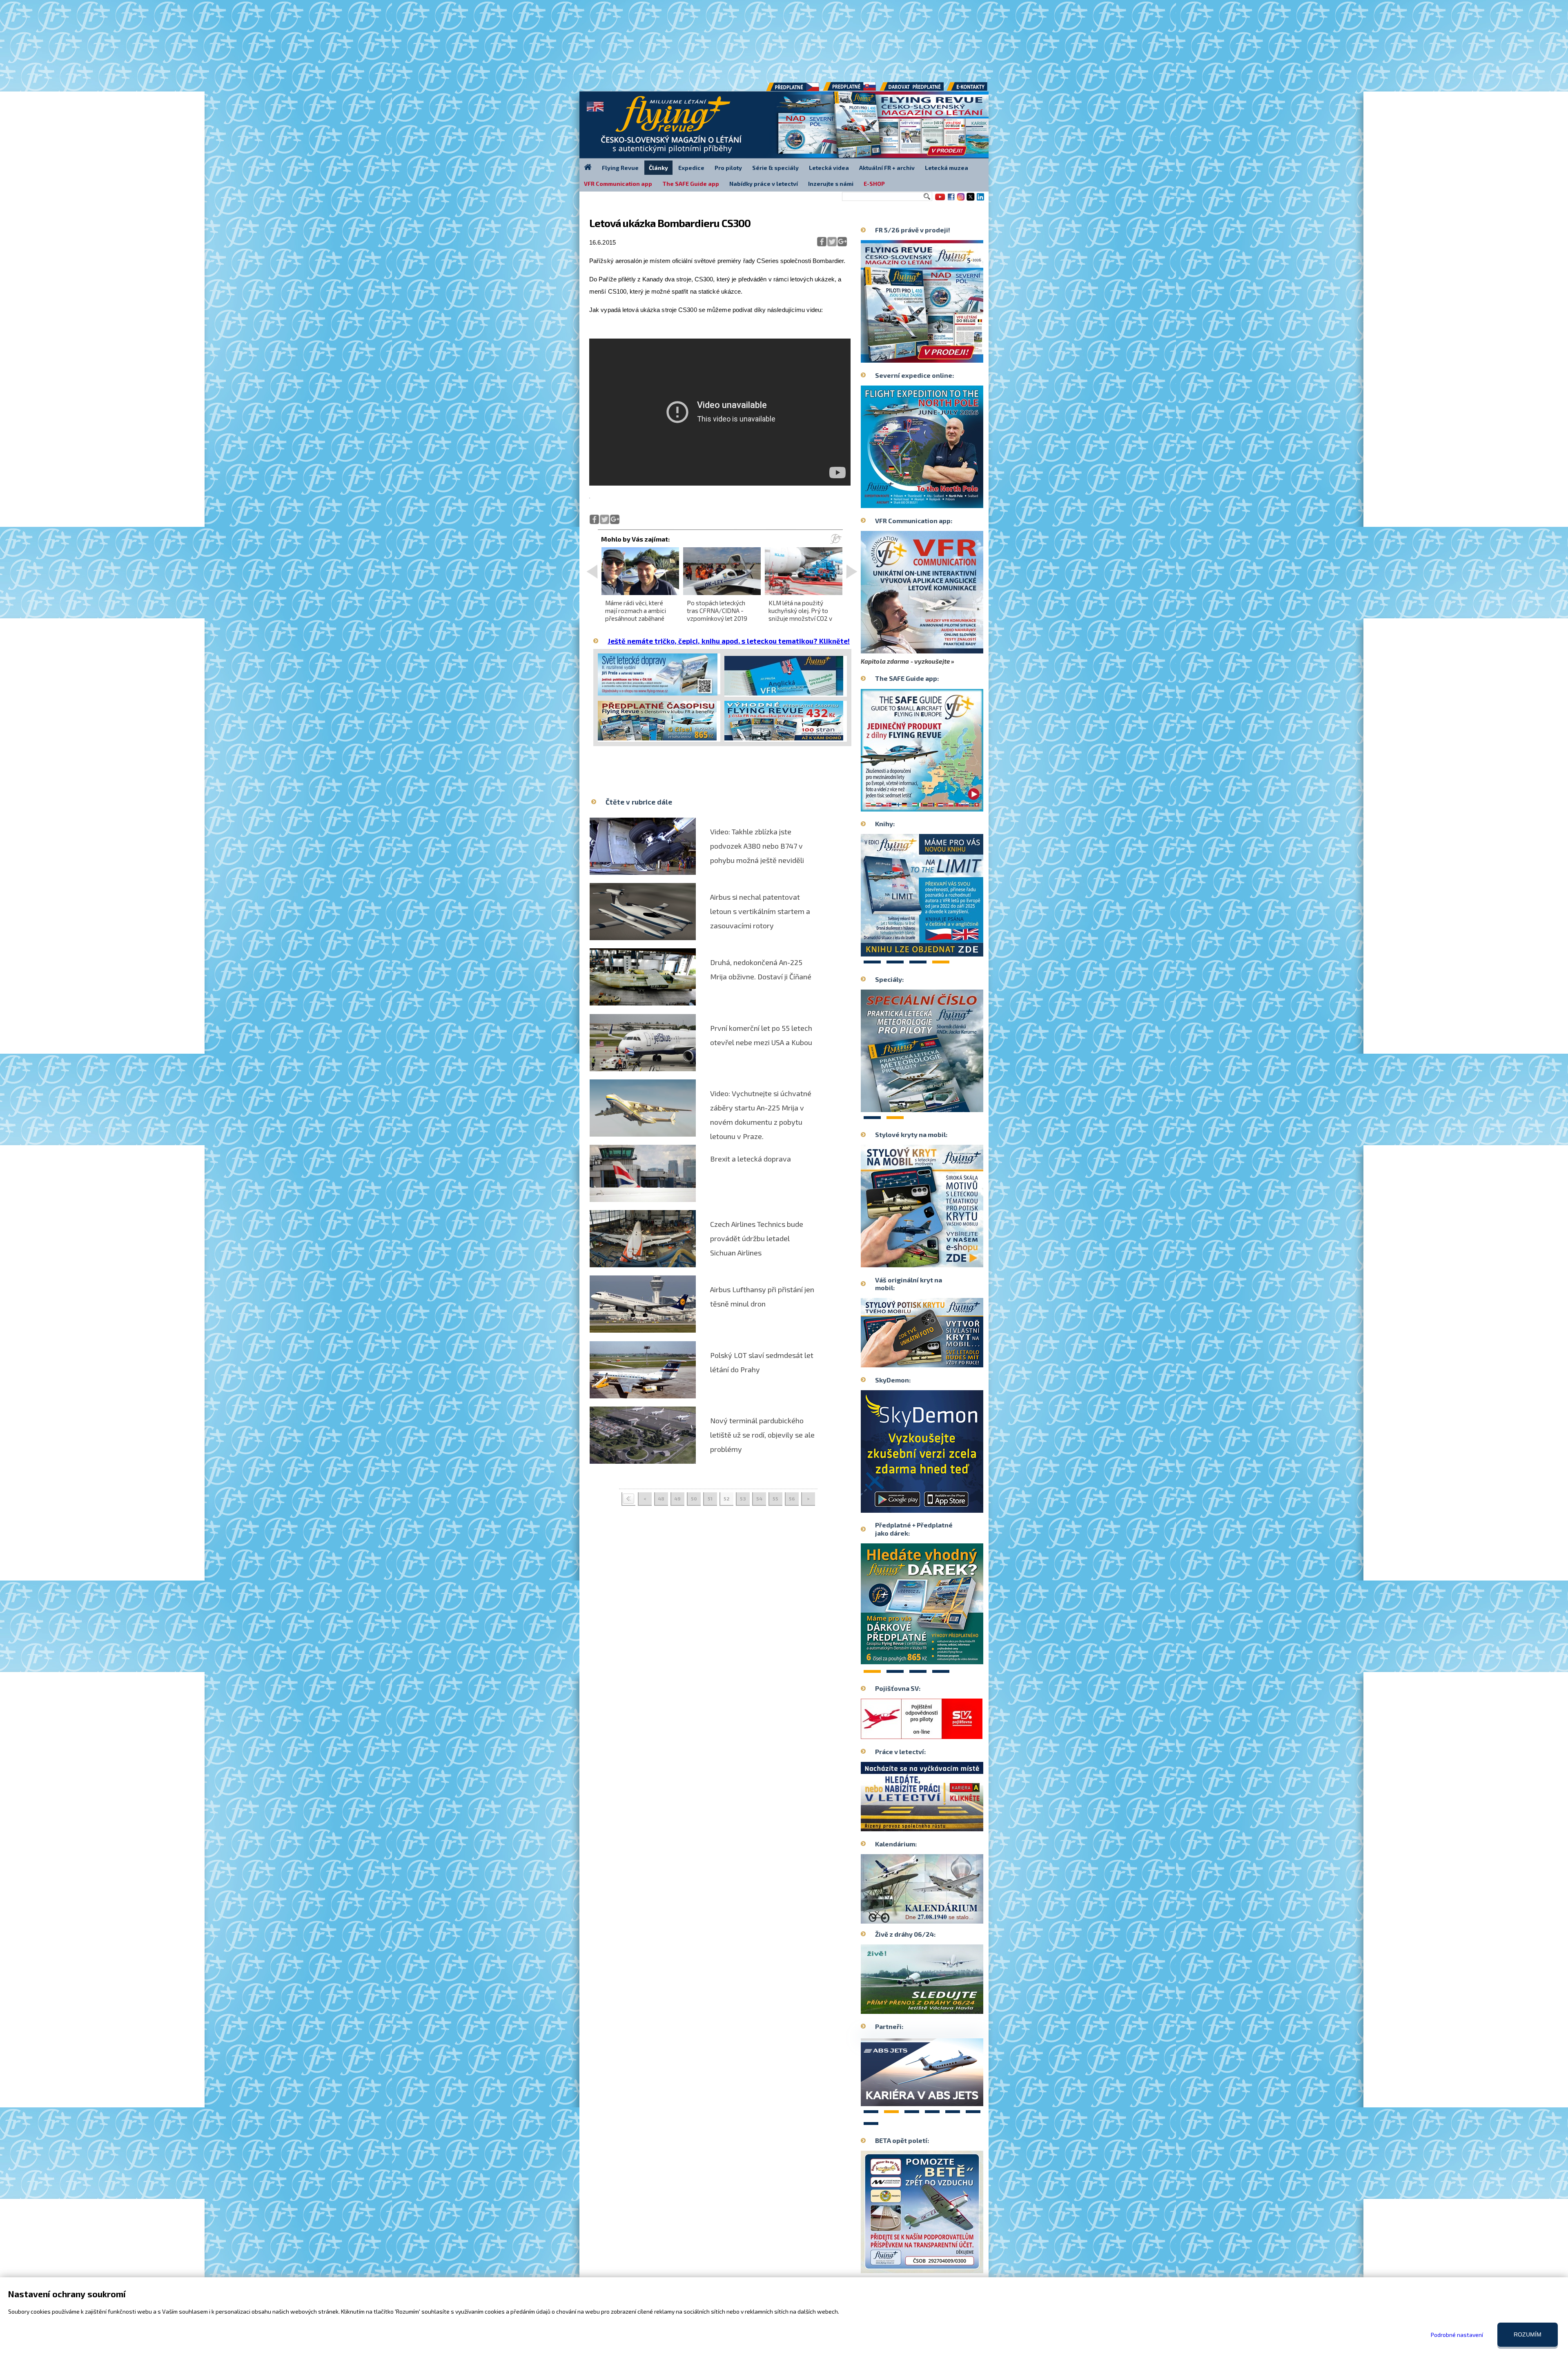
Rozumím (1528, 2334)
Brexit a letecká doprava (751, 1159)
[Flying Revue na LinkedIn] (980, 200)
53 (743, 1498)
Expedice (691, 168)
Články (658, 168)
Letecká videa (829, 168)
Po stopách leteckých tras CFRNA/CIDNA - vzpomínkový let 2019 (717, 611)
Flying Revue (620, 168)
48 (661, 1498)
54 (759, 1498)
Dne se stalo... (939, 1917)
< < (628, 1499)
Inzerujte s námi (831, 184)
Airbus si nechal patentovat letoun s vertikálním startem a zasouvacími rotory (760, 911)
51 (710, 1498)
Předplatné (850, 89)
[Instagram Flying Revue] (961, 200)
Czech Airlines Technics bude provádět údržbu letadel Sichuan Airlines (757, 1238)
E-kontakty (975, 89)
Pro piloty (728, 168)
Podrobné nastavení (1457, 2335)
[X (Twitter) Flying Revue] (971, 200)
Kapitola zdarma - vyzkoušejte (905, 661)
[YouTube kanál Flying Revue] (939, 200)
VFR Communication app (618, 184)
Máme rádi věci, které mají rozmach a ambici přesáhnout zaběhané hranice (636, 615)
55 (775, 1498)
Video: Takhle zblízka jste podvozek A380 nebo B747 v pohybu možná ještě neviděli (757, 846)
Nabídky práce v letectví (764, 184)
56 (792, 1498)
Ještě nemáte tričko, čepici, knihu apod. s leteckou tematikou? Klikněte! (729, 641)
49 (677, 1498)
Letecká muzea (947, 168)
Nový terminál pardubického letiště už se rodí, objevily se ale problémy (762, 1435)
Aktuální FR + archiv (887, 168)
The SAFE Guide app (691, 184)
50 (694, 1498)
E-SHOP (874, 184)
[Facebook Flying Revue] (951, 200)
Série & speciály (775, 168)
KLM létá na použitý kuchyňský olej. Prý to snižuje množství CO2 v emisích (800, 615)
